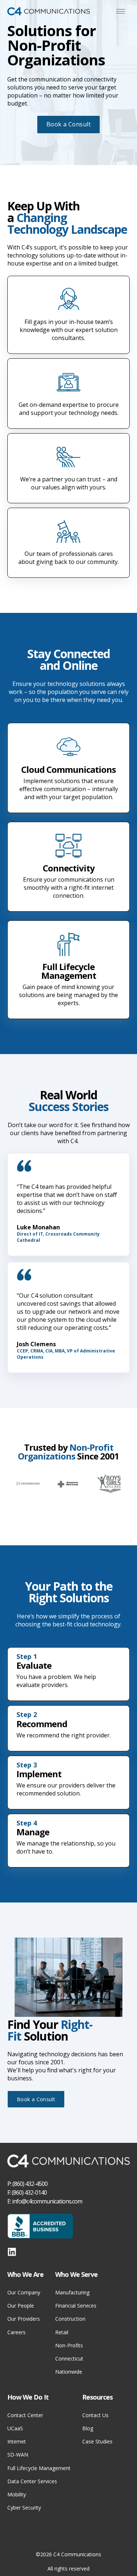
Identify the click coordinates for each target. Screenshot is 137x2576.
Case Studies (97, 2441)
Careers (16, 2332)
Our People (21, 2306)
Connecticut (69, 2359)
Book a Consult (69, 124)
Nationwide (69, 2372)
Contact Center (25, 2415)
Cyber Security (24, 2508)
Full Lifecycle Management (39, 2468)
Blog (88, 2428)
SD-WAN (18, 2455)
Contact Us (95, 2415)
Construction (70, 2319)
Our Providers (24, 2319)
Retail (62, 2332)
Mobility (17, 2494)
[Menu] (121, 11)
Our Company (24, 2292)
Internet (17, 2441)
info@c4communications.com (47, 2201)
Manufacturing (72, 2292)
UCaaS (15, 2428)
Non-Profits (69, 2345)
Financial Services (76, 2306)
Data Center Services (32, 2481)
